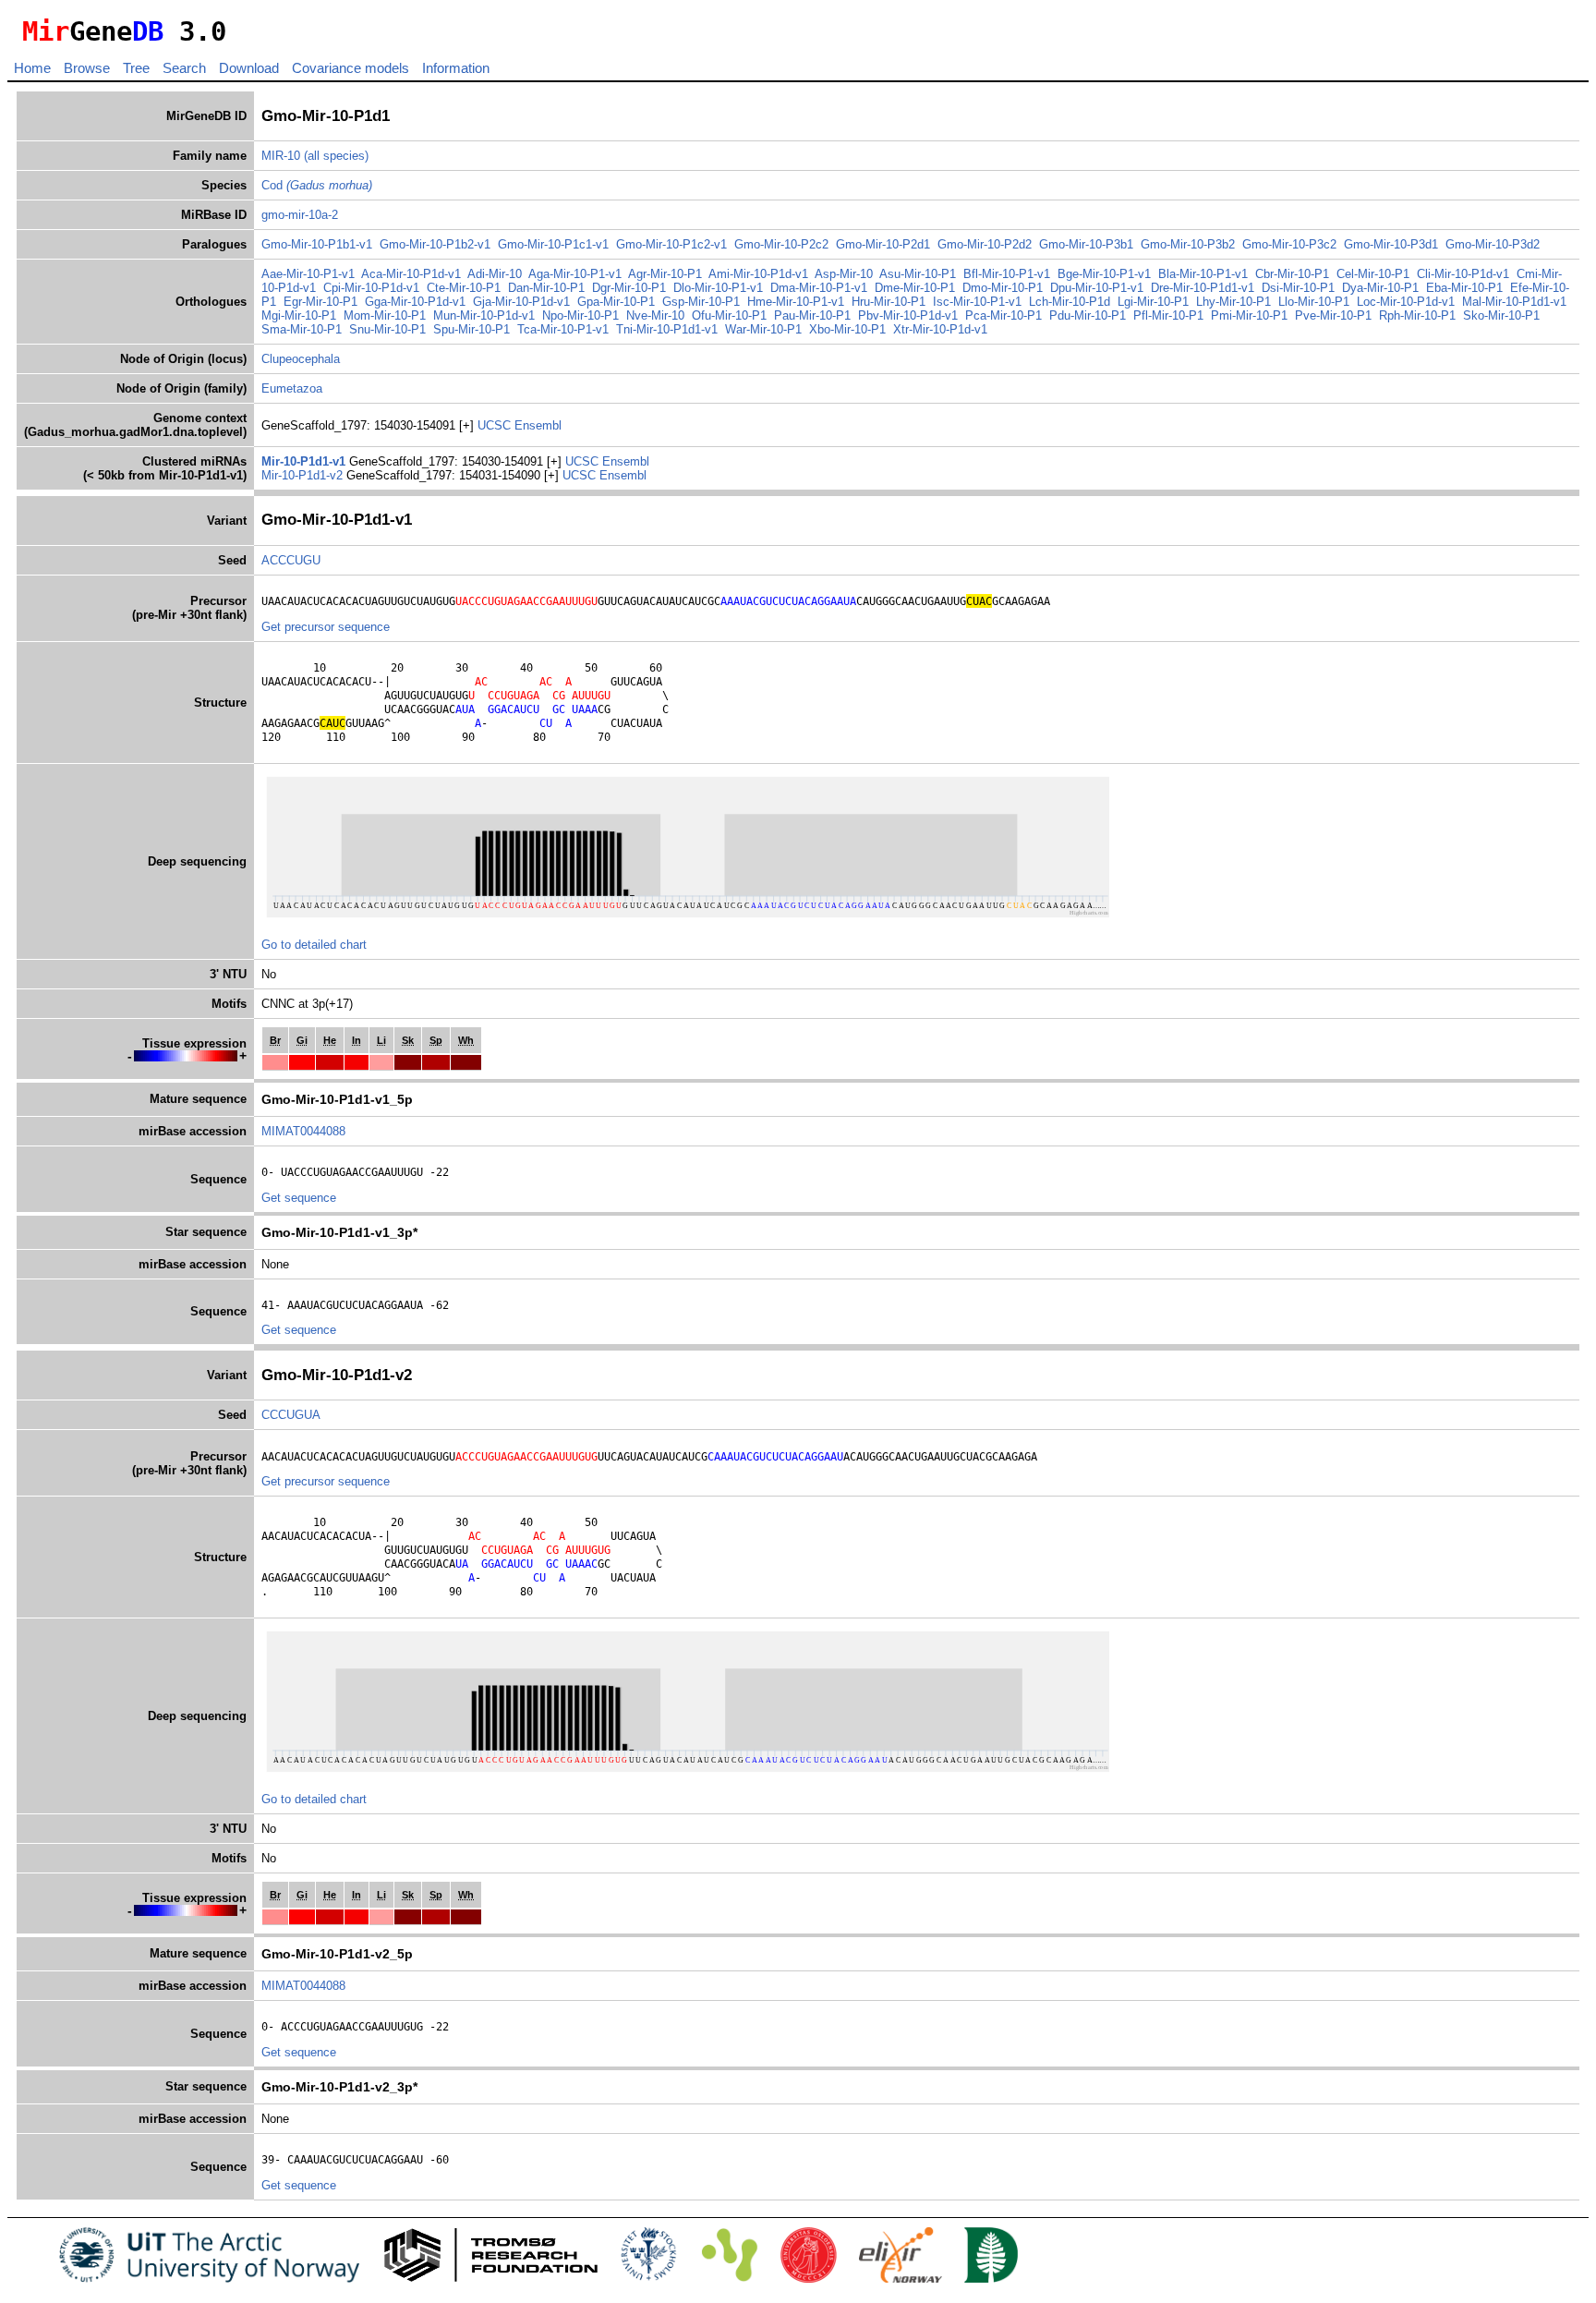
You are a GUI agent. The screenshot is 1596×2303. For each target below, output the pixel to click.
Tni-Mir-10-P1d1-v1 (667, 329)
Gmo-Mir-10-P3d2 (1493, 244)
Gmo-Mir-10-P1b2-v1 (435, 244)
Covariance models (351, 68)
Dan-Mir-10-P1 (546, 288)
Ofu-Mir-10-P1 (729, 315)
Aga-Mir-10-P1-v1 (575, 274)
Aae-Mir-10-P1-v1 (308, 274)
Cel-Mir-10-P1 (1373, 274)
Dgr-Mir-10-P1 (629, 288)
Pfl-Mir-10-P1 (1168, 315)
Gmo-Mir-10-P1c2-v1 (671, 244)
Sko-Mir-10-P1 (1501, 315)
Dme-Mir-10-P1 (915, 288)
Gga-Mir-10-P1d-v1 (415, 302)
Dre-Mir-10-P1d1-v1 (1203, 288)
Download (249, 68)
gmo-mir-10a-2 (300, 215)
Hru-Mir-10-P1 (889, 302)
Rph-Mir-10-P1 (1417, 315)
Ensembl (538, 425)
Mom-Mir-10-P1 (385, 315)
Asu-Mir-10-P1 (918, 274)
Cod (317, 185)
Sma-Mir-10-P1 (302, 329)
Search (184, 68)
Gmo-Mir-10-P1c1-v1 (553, 244)
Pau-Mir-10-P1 (812, 315)
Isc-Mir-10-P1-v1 (977, 302)
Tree (136, 68)
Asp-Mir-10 (844, 274)
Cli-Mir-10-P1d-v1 (1463, 274)
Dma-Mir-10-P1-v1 (819, 288)
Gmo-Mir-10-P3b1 (1086, 244)
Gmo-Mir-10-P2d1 (883, 244)
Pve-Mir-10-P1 (1333, 315)
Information (456, 68)
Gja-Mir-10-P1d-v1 (521, 302)
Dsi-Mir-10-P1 (1298, 288)
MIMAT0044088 (303, 1131)
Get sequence (299, 1198)
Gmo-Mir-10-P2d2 (985, 244)
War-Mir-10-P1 (763, 329)
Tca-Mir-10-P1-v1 (563, 329)
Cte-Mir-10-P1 (464, 288)
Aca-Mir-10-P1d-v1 (411, 274)
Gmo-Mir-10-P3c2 (1289, 244)
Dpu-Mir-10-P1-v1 (1097, 288)
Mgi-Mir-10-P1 (299, 315)
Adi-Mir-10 (495, 274)
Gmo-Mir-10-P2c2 (781, 244)
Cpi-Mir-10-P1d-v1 (371, 288)
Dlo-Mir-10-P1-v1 (718, 288)
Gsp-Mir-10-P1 (701, 302)
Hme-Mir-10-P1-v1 (796, 302)
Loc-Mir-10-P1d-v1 (1406, 302)
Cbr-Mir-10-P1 (1292, 274)
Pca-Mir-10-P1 (1004, 315)
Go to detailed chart (314, 945)
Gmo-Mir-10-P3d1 (1391, 244)
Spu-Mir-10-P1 (472, 329)
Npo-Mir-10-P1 (580, 315)
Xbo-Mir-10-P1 (847, 329)
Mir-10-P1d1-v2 (304, 475)
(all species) (336, 156)
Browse (87, 68)
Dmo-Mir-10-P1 (1003, 288)
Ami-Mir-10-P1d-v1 (758, 274)
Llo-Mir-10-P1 (1314, 302)
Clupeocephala (301, 359)
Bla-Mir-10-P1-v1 (1203, 274)
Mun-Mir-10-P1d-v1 (484, 315)
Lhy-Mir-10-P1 (1233, 302)
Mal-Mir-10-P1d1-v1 (1514, 302)
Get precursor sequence (326, 627)
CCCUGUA (291, 1415)
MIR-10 (281, 156)
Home (32, 68)
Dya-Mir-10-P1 (1380, 288)
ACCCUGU (291, 560)
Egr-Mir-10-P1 (320, 302)
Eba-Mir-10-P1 (1464, 288)
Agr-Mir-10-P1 (665, 274)
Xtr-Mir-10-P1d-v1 (940, 329)
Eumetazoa (292, 388)
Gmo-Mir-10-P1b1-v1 (317, 244)
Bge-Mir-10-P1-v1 (1104, 274)
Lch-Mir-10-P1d (1070, 302)
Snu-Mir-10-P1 (387, 329)
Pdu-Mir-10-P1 (1088, 315)
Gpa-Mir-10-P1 (616, 302)
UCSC (496, 425)
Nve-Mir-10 (655, 315)
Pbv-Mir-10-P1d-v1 (908, 315)
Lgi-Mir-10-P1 (1153, 302)
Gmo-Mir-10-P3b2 (1188, 244)
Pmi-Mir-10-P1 (1249, 315)
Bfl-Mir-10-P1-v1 (1007, 274)
